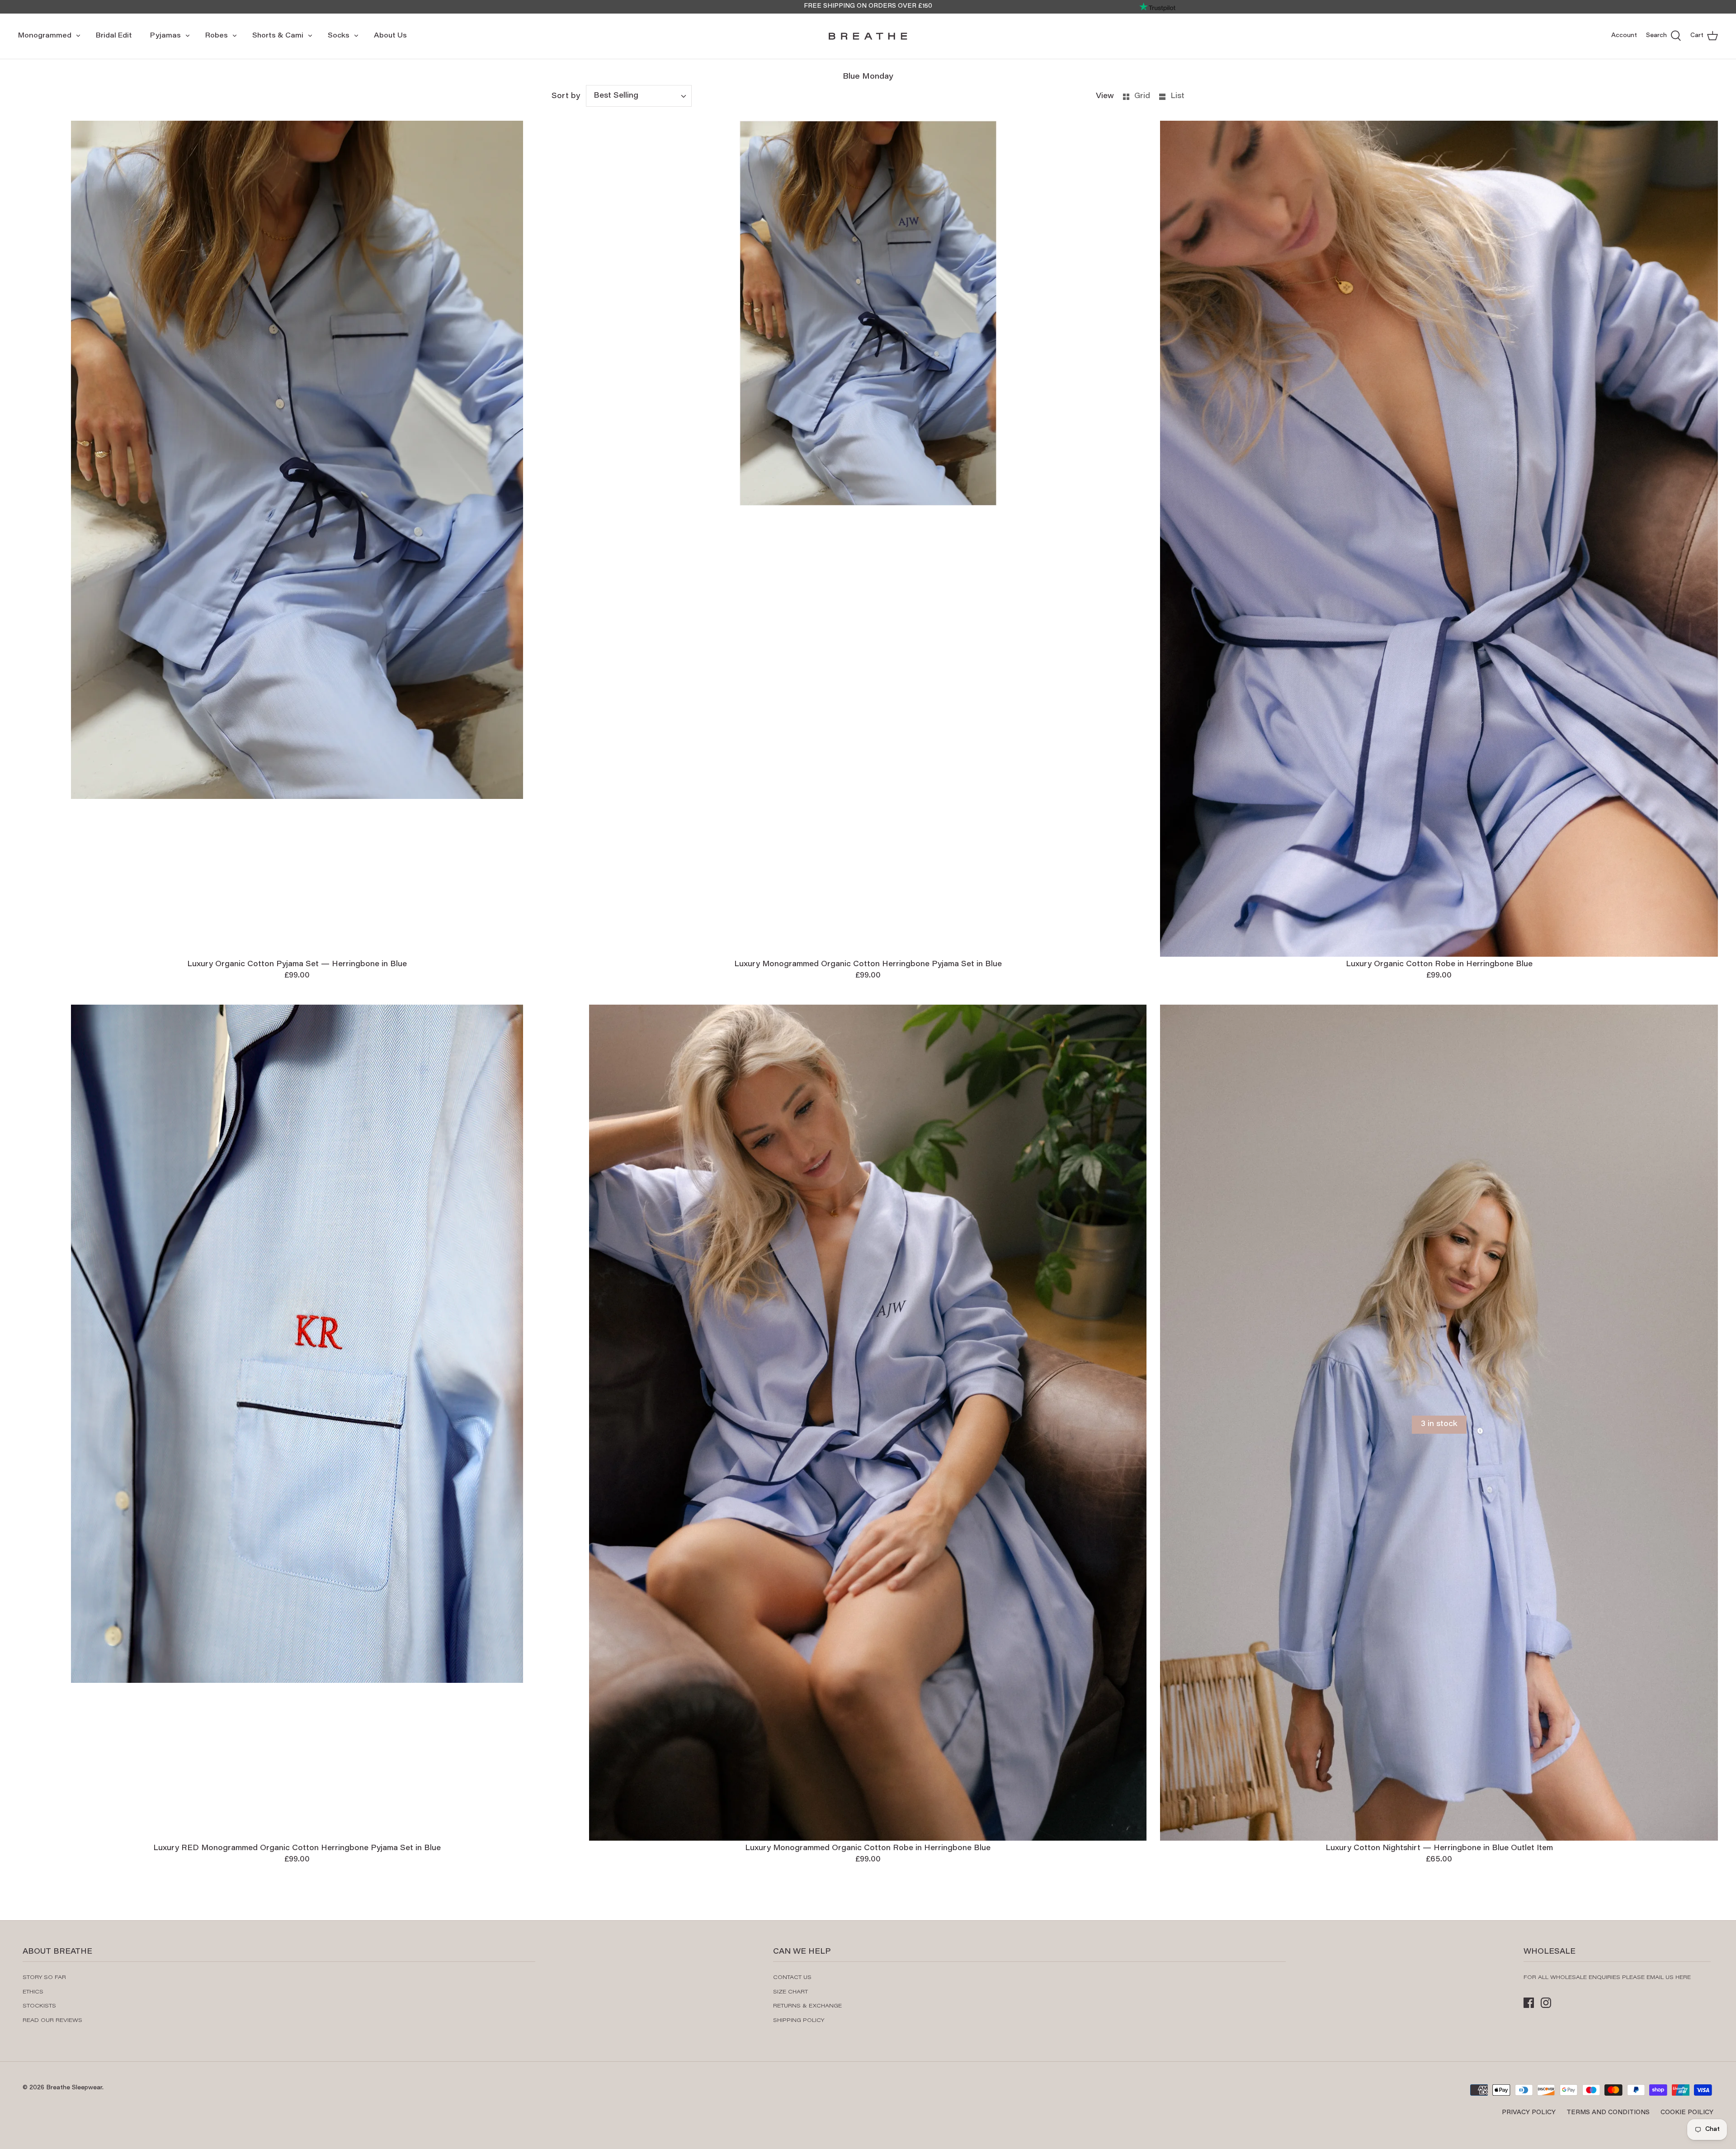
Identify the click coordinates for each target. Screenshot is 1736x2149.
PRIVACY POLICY (1529, 2113)
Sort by (566, 96)
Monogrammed (45, 36)
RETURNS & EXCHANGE (807, 2006)
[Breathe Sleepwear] (868, 36)
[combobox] (639, 96)
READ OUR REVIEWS (52, 2021)
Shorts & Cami (278, 36)
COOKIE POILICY (1687, 2113)
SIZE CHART (790, 1992)
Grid (1143, 96)
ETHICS (33, 1992)
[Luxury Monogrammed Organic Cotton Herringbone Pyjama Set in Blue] (868, 539)
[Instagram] (1546, 2003)
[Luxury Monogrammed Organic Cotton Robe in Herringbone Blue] (868, 1423)
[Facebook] (1529, 2003)
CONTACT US (792, 1978)
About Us (390, 36)
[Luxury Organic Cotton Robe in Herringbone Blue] (1439, 539)
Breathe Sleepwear (74, 2088)
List (1177, 96)
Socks (339, 36)
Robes (217, 36)
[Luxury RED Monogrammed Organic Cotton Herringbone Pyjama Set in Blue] (297, 1423)
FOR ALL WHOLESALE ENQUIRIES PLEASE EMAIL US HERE (1607, 1978)
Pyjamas (165, 36)
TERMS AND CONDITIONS (1608, 2113)
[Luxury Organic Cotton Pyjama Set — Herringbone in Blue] (297, 539)
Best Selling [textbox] (616, 96)
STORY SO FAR (44, 1978)
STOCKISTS (39, 2006)
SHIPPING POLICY (799, 2021)
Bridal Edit (114, 36)
